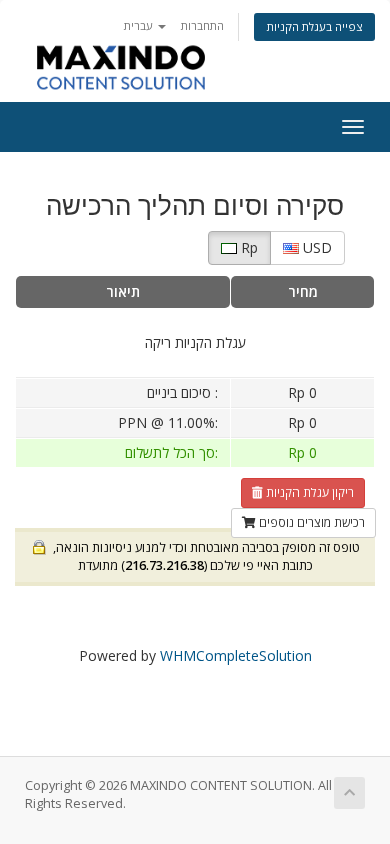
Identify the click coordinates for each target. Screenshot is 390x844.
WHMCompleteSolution (236, 655)
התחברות (202, 25)
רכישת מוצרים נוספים (310, 522)
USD (315, 247)
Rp (247, 247)
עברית (140, 25)
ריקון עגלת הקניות (308, 492)
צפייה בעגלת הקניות (314, 26)
